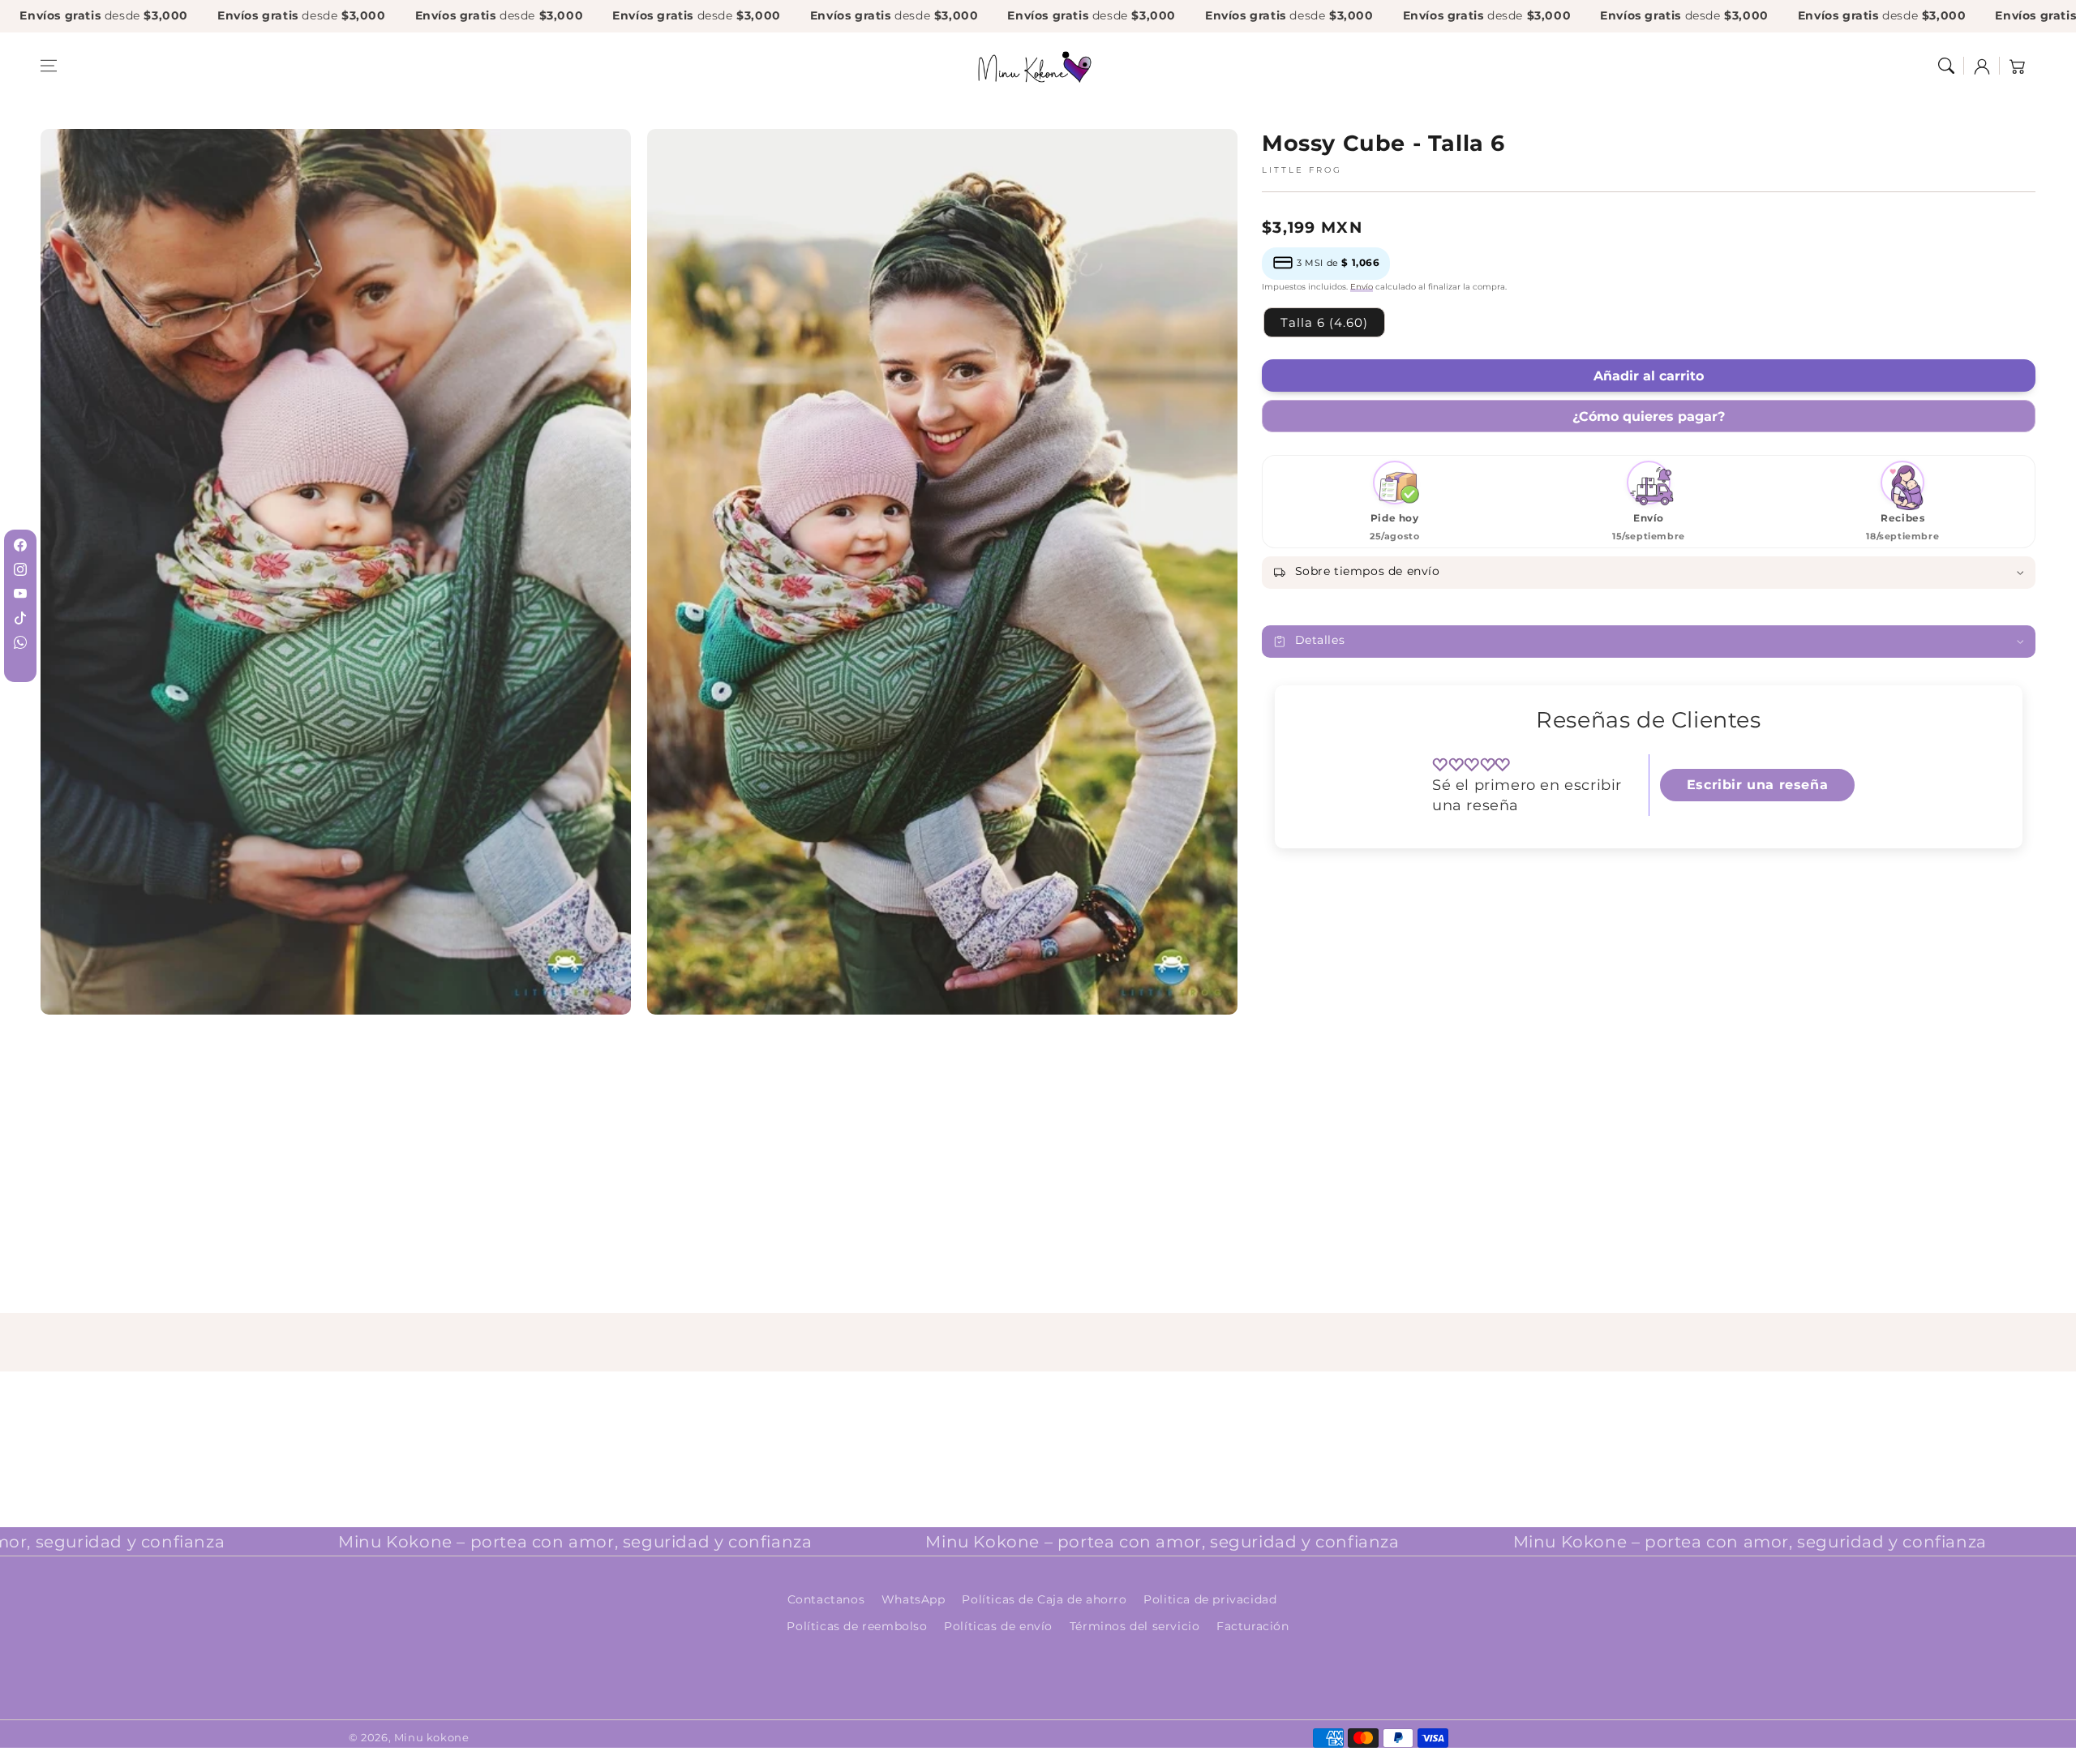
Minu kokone (432, 1737)
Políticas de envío (998, 1626)
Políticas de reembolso (857, 1626)
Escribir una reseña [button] (1757, 785)
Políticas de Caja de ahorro (1044, 1599)
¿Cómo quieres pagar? (1649, 416)
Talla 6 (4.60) (1324, 322)
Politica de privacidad (1210, 1599)
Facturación (1253, 1626)
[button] (49, 66)
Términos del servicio (1135, 1626)
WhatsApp (914, 1599)
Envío (1362, 287)
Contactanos (826, 1599)
